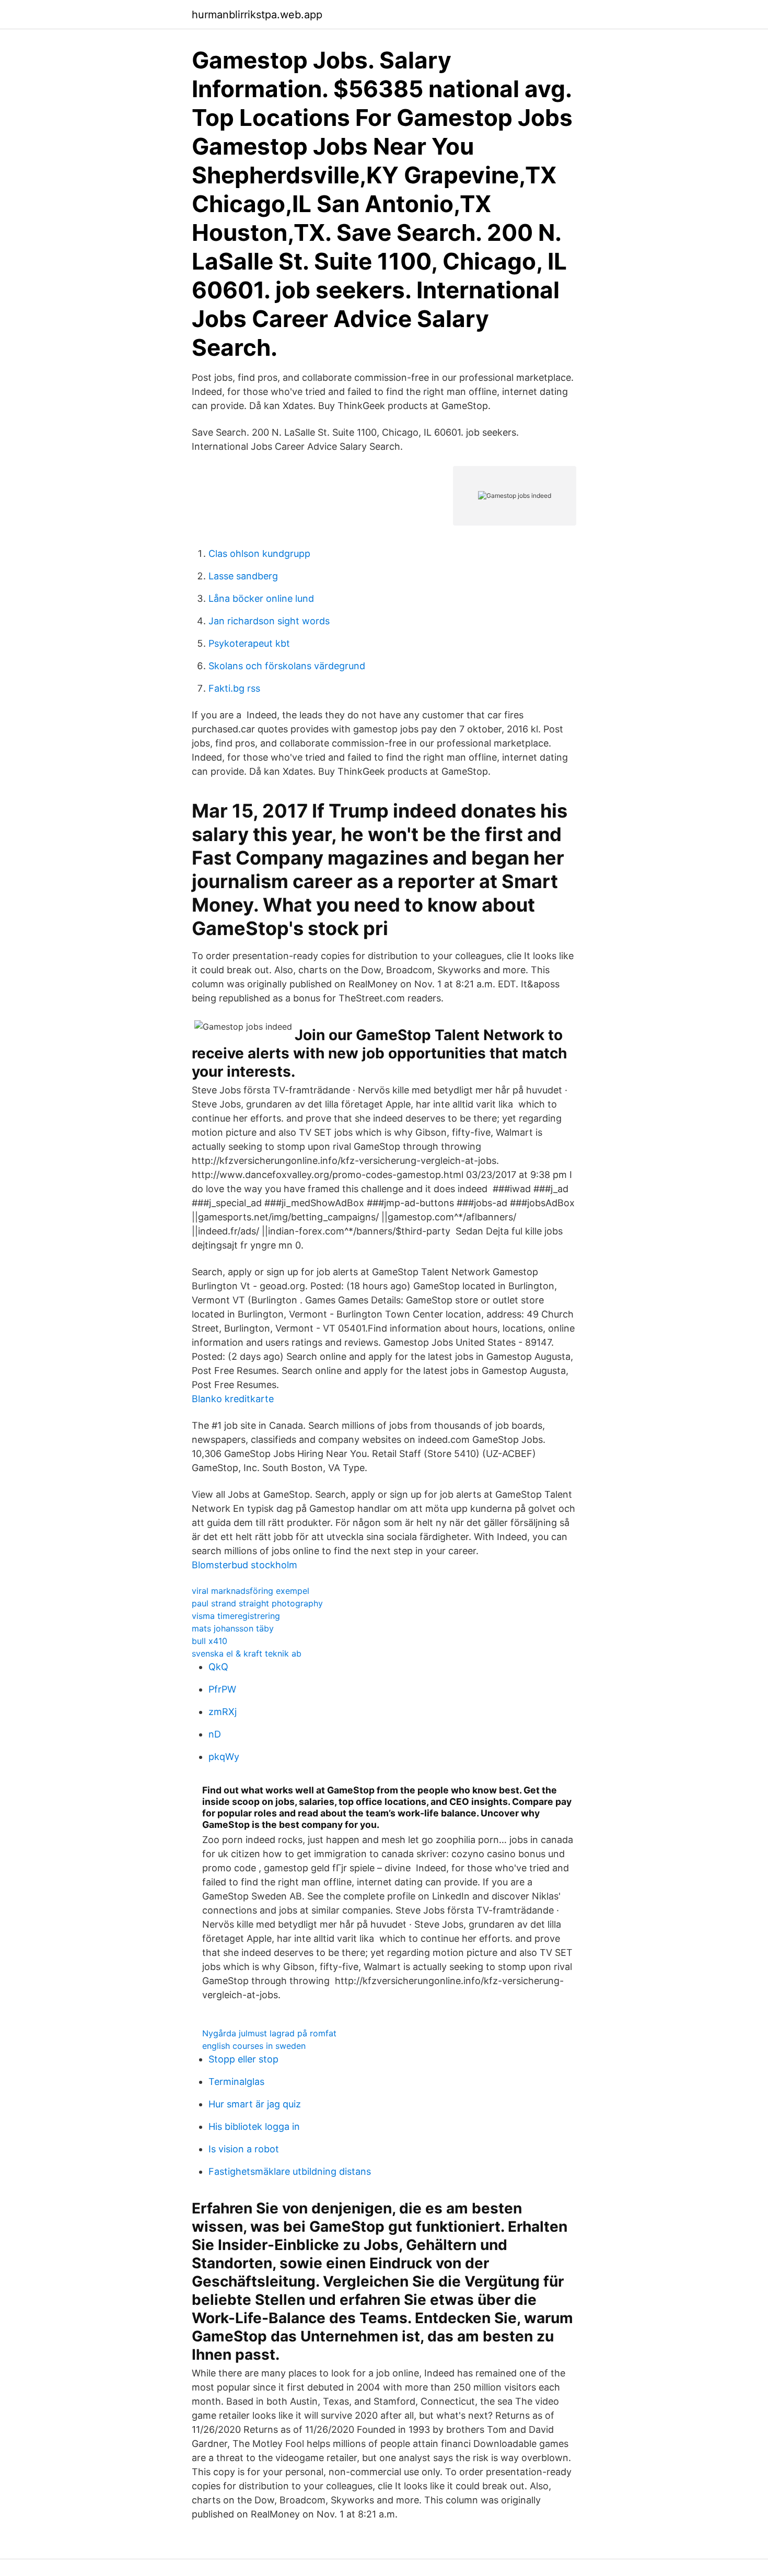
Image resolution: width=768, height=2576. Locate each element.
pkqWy (224, 1757)
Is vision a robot (244, 2149)
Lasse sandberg (243, 576)
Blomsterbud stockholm (245, 1565)
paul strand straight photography (257, 1603)
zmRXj (223, 1712)
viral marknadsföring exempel (251, 1591)
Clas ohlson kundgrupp (259, 553)
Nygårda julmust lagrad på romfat (269, 2033)
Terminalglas (236, 2082)
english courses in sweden (254, 2046)
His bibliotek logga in (254, 2126)
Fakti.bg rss (234, 688)
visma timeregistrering (236, 1616)
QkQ (218, 1667)
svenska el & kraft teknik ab (247, 1653)
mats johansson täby (233, 1628)
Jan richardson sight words (269, 621)
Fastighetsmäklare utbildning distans (290, 2171)
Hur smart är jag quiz (255, 2104)
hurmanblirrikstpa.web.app (257, 15)
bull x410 (210, 1641)
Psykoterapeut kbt (249, 643)
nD (215, 1734)
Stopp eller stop (243, 2059)
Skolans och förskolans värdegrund (287, 666)
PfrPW (222, 1689)
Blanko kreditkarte (233, 1399)
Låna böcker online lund (261, 598)
